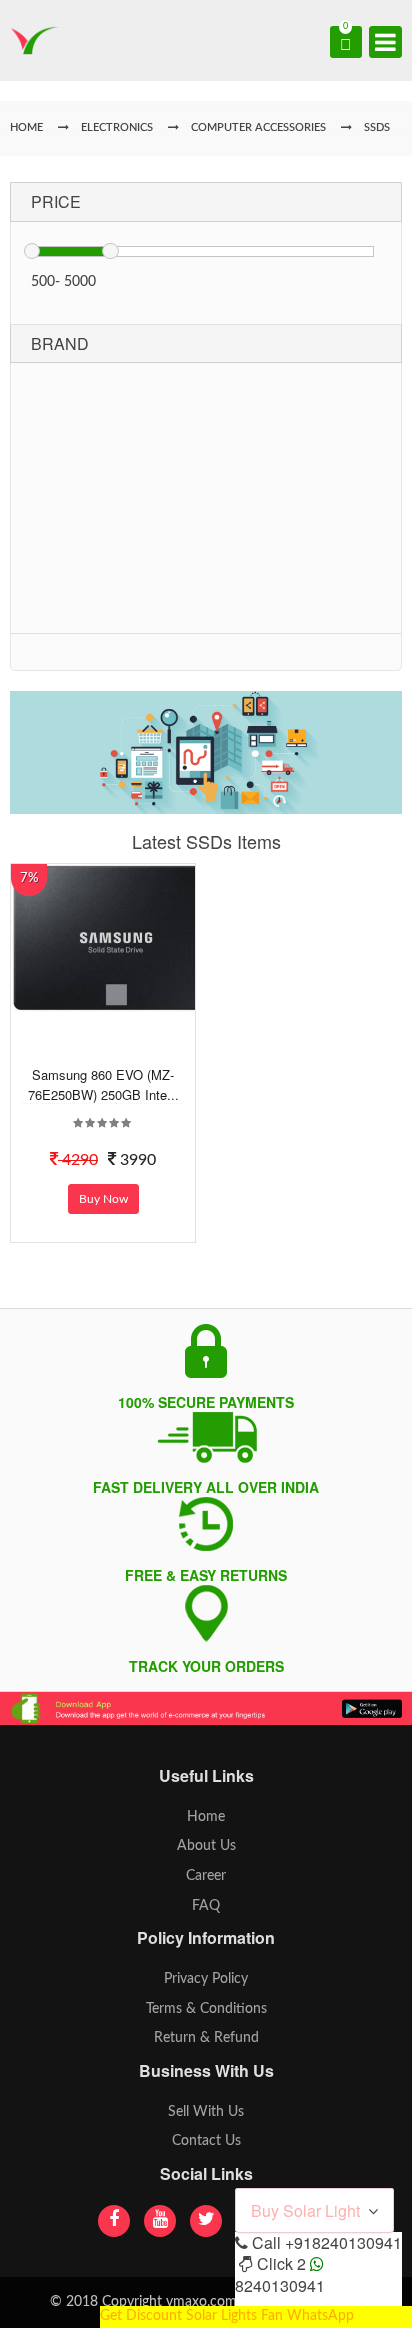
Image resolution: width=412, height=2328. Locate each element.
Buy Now (103, 1199)
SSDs (377, 127)
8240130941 (280, 2285)
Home (206, 1817)
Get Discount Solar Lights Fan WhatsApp (227, 2316)
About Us (206, 1846)
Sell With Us (206, 2112)
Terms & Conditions (206, 2009)
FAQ (206, 1906)
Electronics (117, 127)
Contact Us (206, 2141)
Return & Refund (206, 2038)
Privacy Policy (206, 1979)
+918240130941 (343, 2242)
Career (206, 1876)
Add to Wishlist (114, 1049)
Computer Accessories (258, 127)
